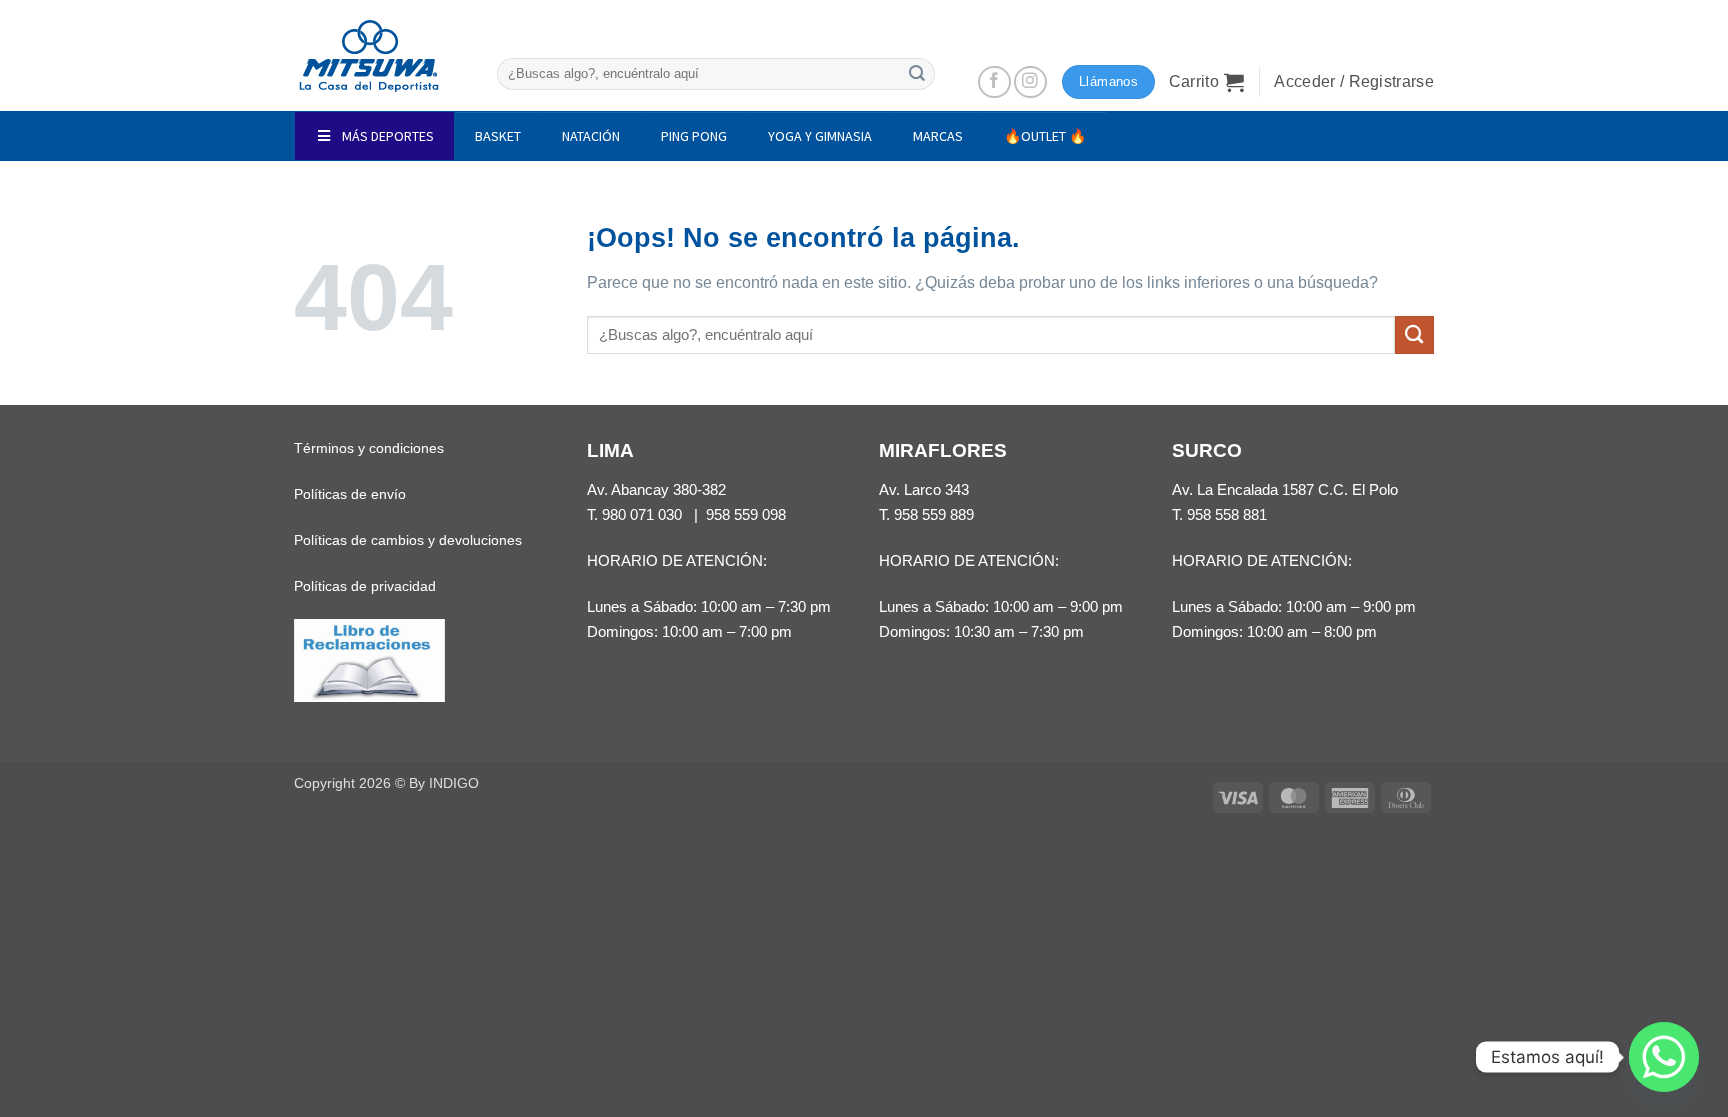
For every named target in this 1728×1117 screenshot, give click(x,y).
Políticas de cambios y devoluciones (408, 540)
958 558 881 (1227, 514)
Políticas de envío (350, 494)
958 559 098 (746, 514)
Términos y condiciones (369, 448)
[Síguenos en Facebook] (994, 82)
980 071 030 (642, 514)
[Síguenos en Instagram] (1030, 82)
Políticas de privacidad (365, 586)
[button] (1207, 82)
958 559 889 (934, 514)
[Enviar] (917, 73)
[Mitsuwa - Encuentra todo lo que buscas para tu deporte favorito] (369, 56)
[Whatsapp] (1664, 1057)
